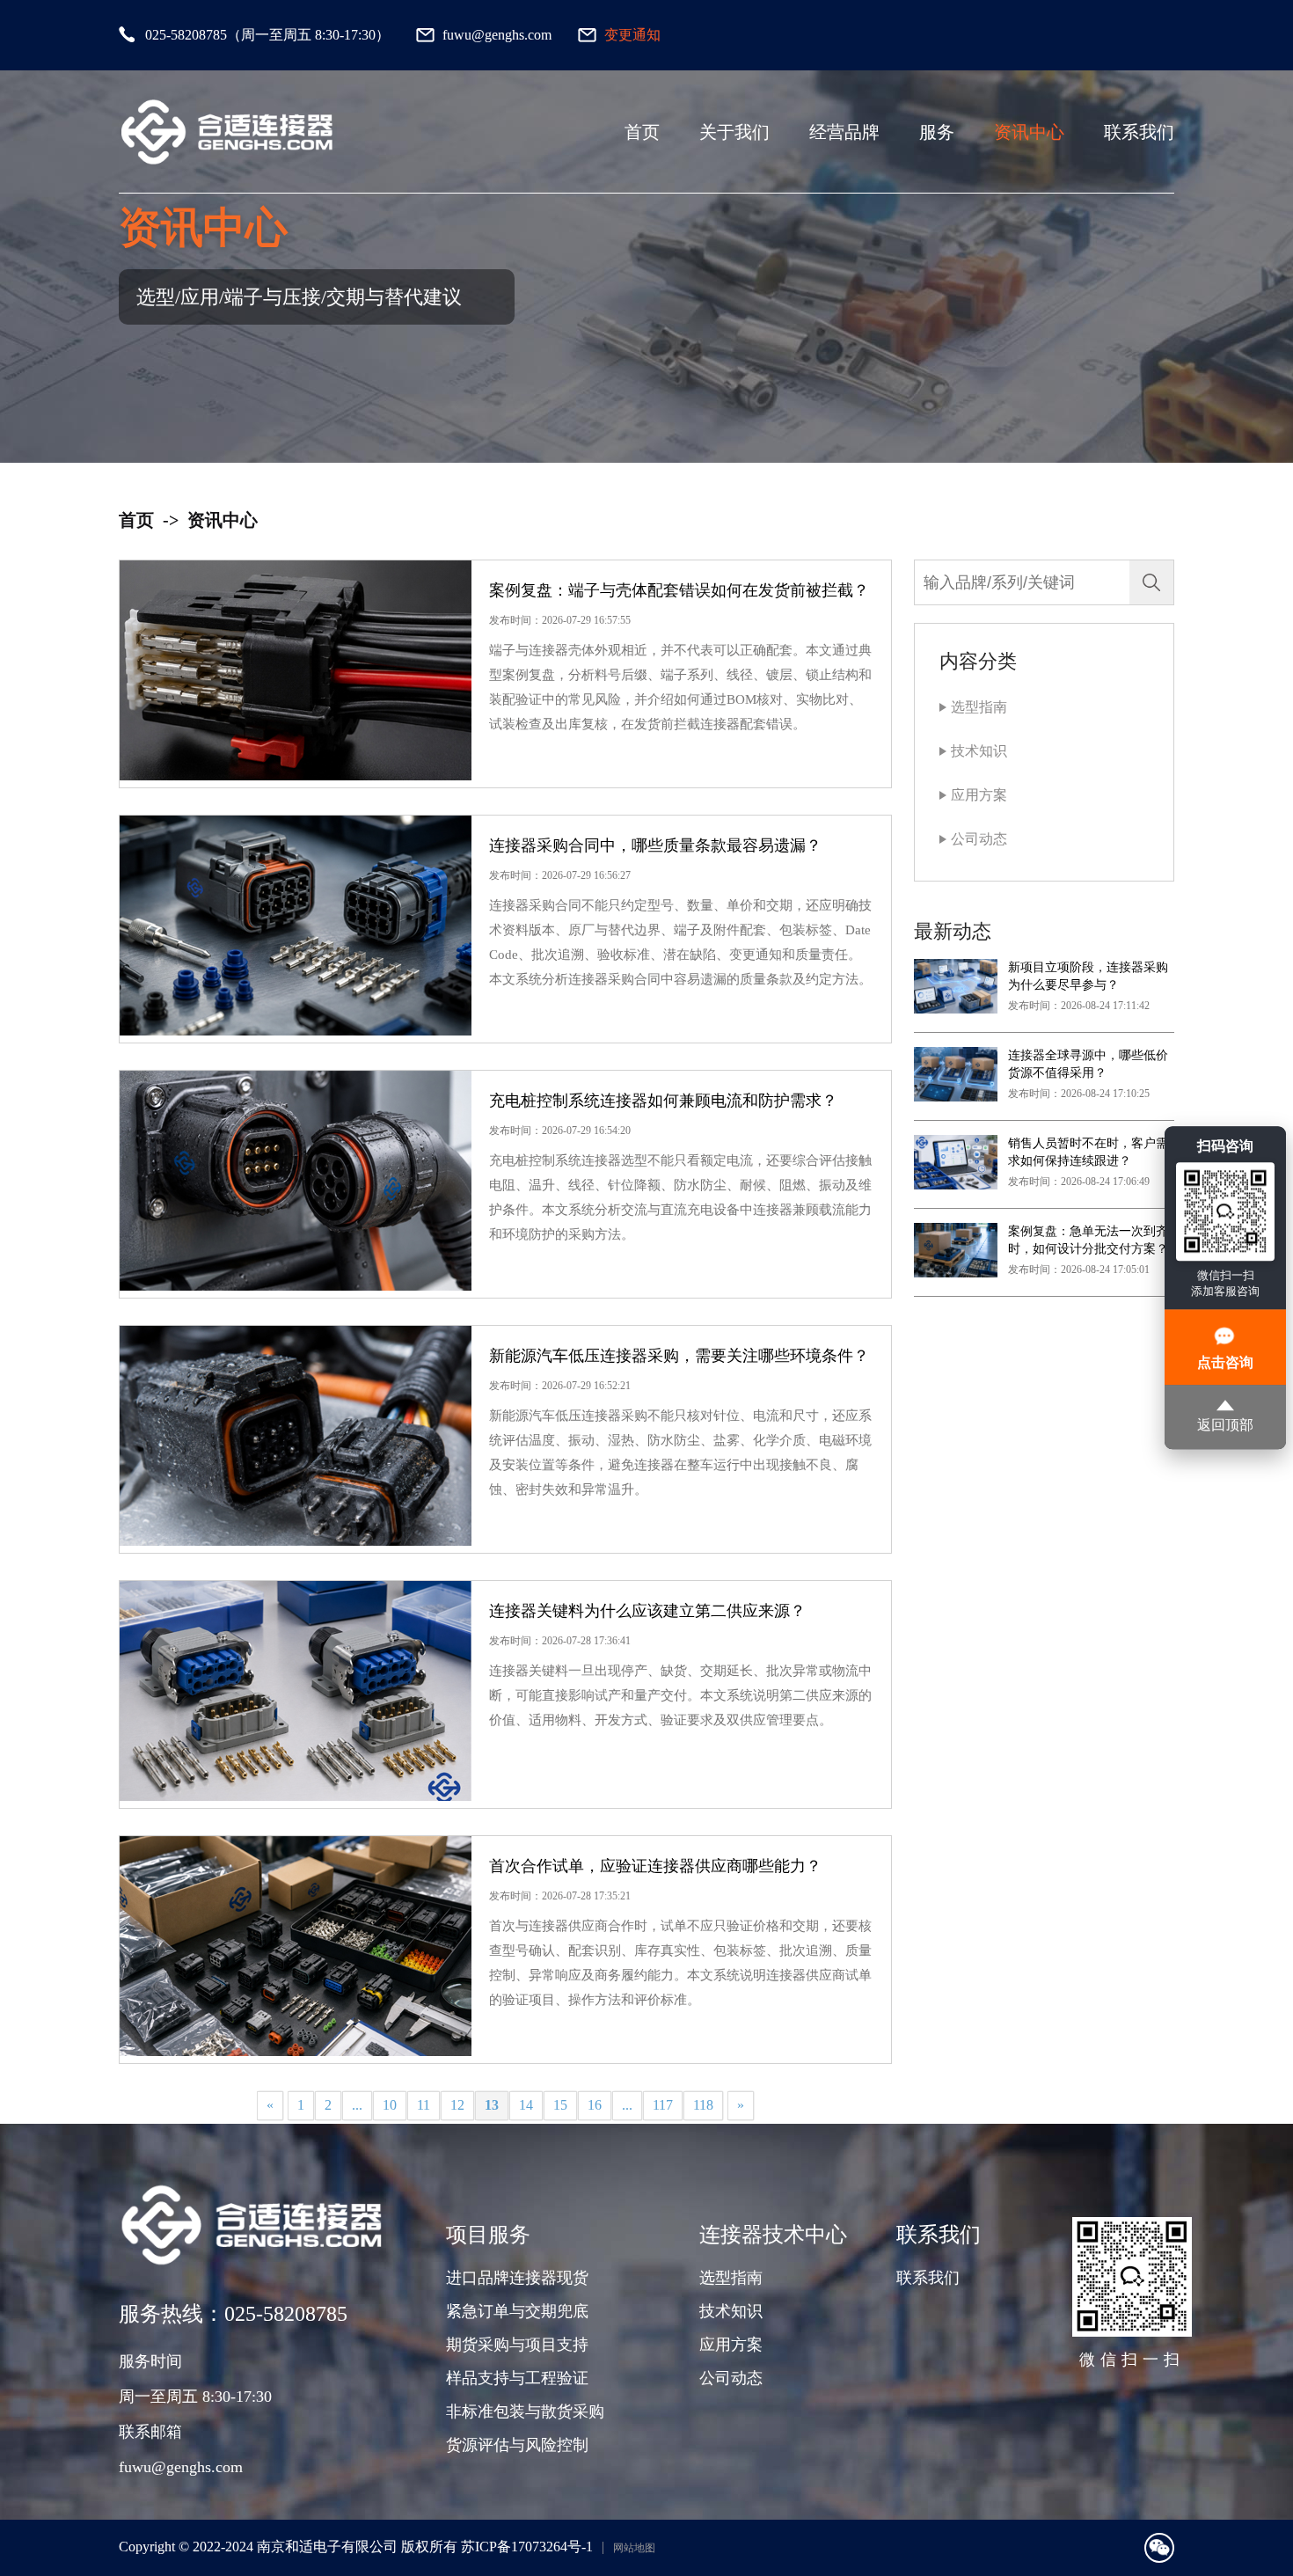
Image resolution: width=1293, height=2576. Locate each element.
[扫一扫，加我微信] (1159, 2548)
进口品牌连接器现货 (517, 2278)
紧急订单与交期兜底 (517, 2311)
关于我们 (734, 132)
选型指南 (979, 707)
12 (457, 2105)
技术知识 (979, 751)
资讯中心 (1029, 132)
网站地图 (634, 2548)
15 (560, 2105)
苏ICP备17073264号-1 (527, 2547)
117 (663, 2105)
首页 (642, 132)
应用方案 (979, 795)
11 (424, 2105)
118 (703, 2105)
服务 (937, 132)
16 (595, 2105)
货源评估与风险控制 (517, 2445)
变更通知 (632, 35)
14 (526, 2105)
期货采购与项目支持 (517, 2345)
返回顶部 (1225, 1426)
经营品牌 (844, 132)
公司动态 (979, 839)
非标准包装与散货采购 (525, 2411)
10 (390, 2105)
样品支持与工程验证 (517, 2378)
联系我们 (1139, 132)
